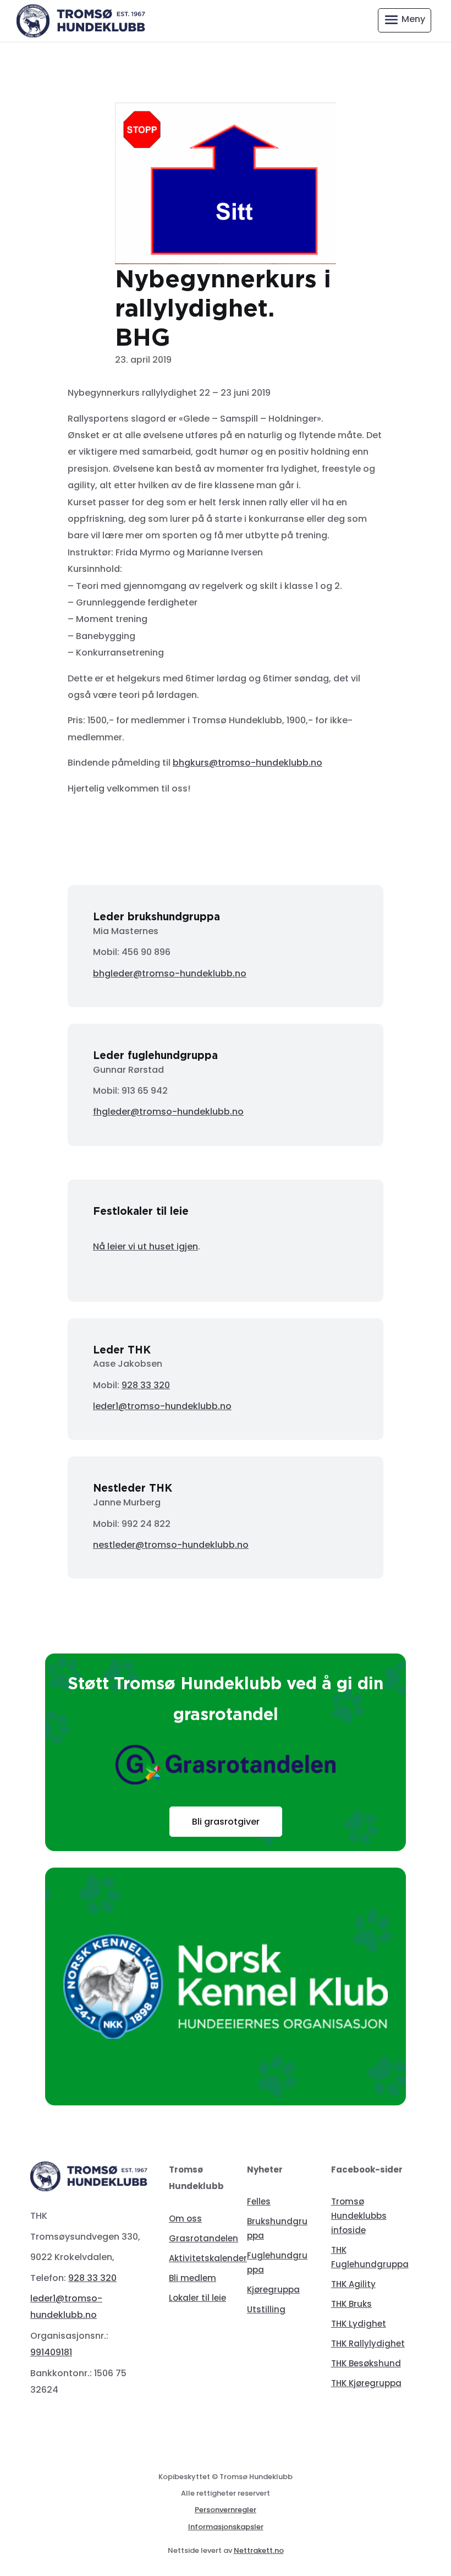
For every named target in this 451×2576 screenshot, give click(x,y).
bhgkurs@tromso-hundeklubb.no (248, 763)
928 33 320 (146, 1385)
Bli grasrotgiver (226, 1822)
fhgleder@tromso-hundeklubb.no (168, 1112)
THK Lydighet (359, 2324)
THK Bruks (351, 2304)
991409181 (51, 2352)
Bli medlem (193, 2278)
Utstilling (266, 2309)
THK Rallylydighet (368, 2343)
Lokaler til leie (197, 2298)
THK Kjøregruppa (366, 2383)
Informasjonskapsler (226, 2527)
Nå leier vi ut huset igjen (145, 1246)
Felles (259, 2201)
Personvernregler (226, 2510)
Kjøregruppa (273, 2290)
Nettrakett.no (259, 2550)
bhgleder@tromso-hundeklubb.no (170, 973)
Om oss (185, 2218)
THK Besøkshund (366, 2363)
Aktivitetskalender (208, 2258)
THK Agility (353, 2284)
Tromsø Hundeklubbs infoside (359, 2216)
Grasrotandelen (204, 2238)
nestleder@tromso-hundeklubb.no (171, 1545)
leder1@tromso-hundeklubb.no (162, 1406)
